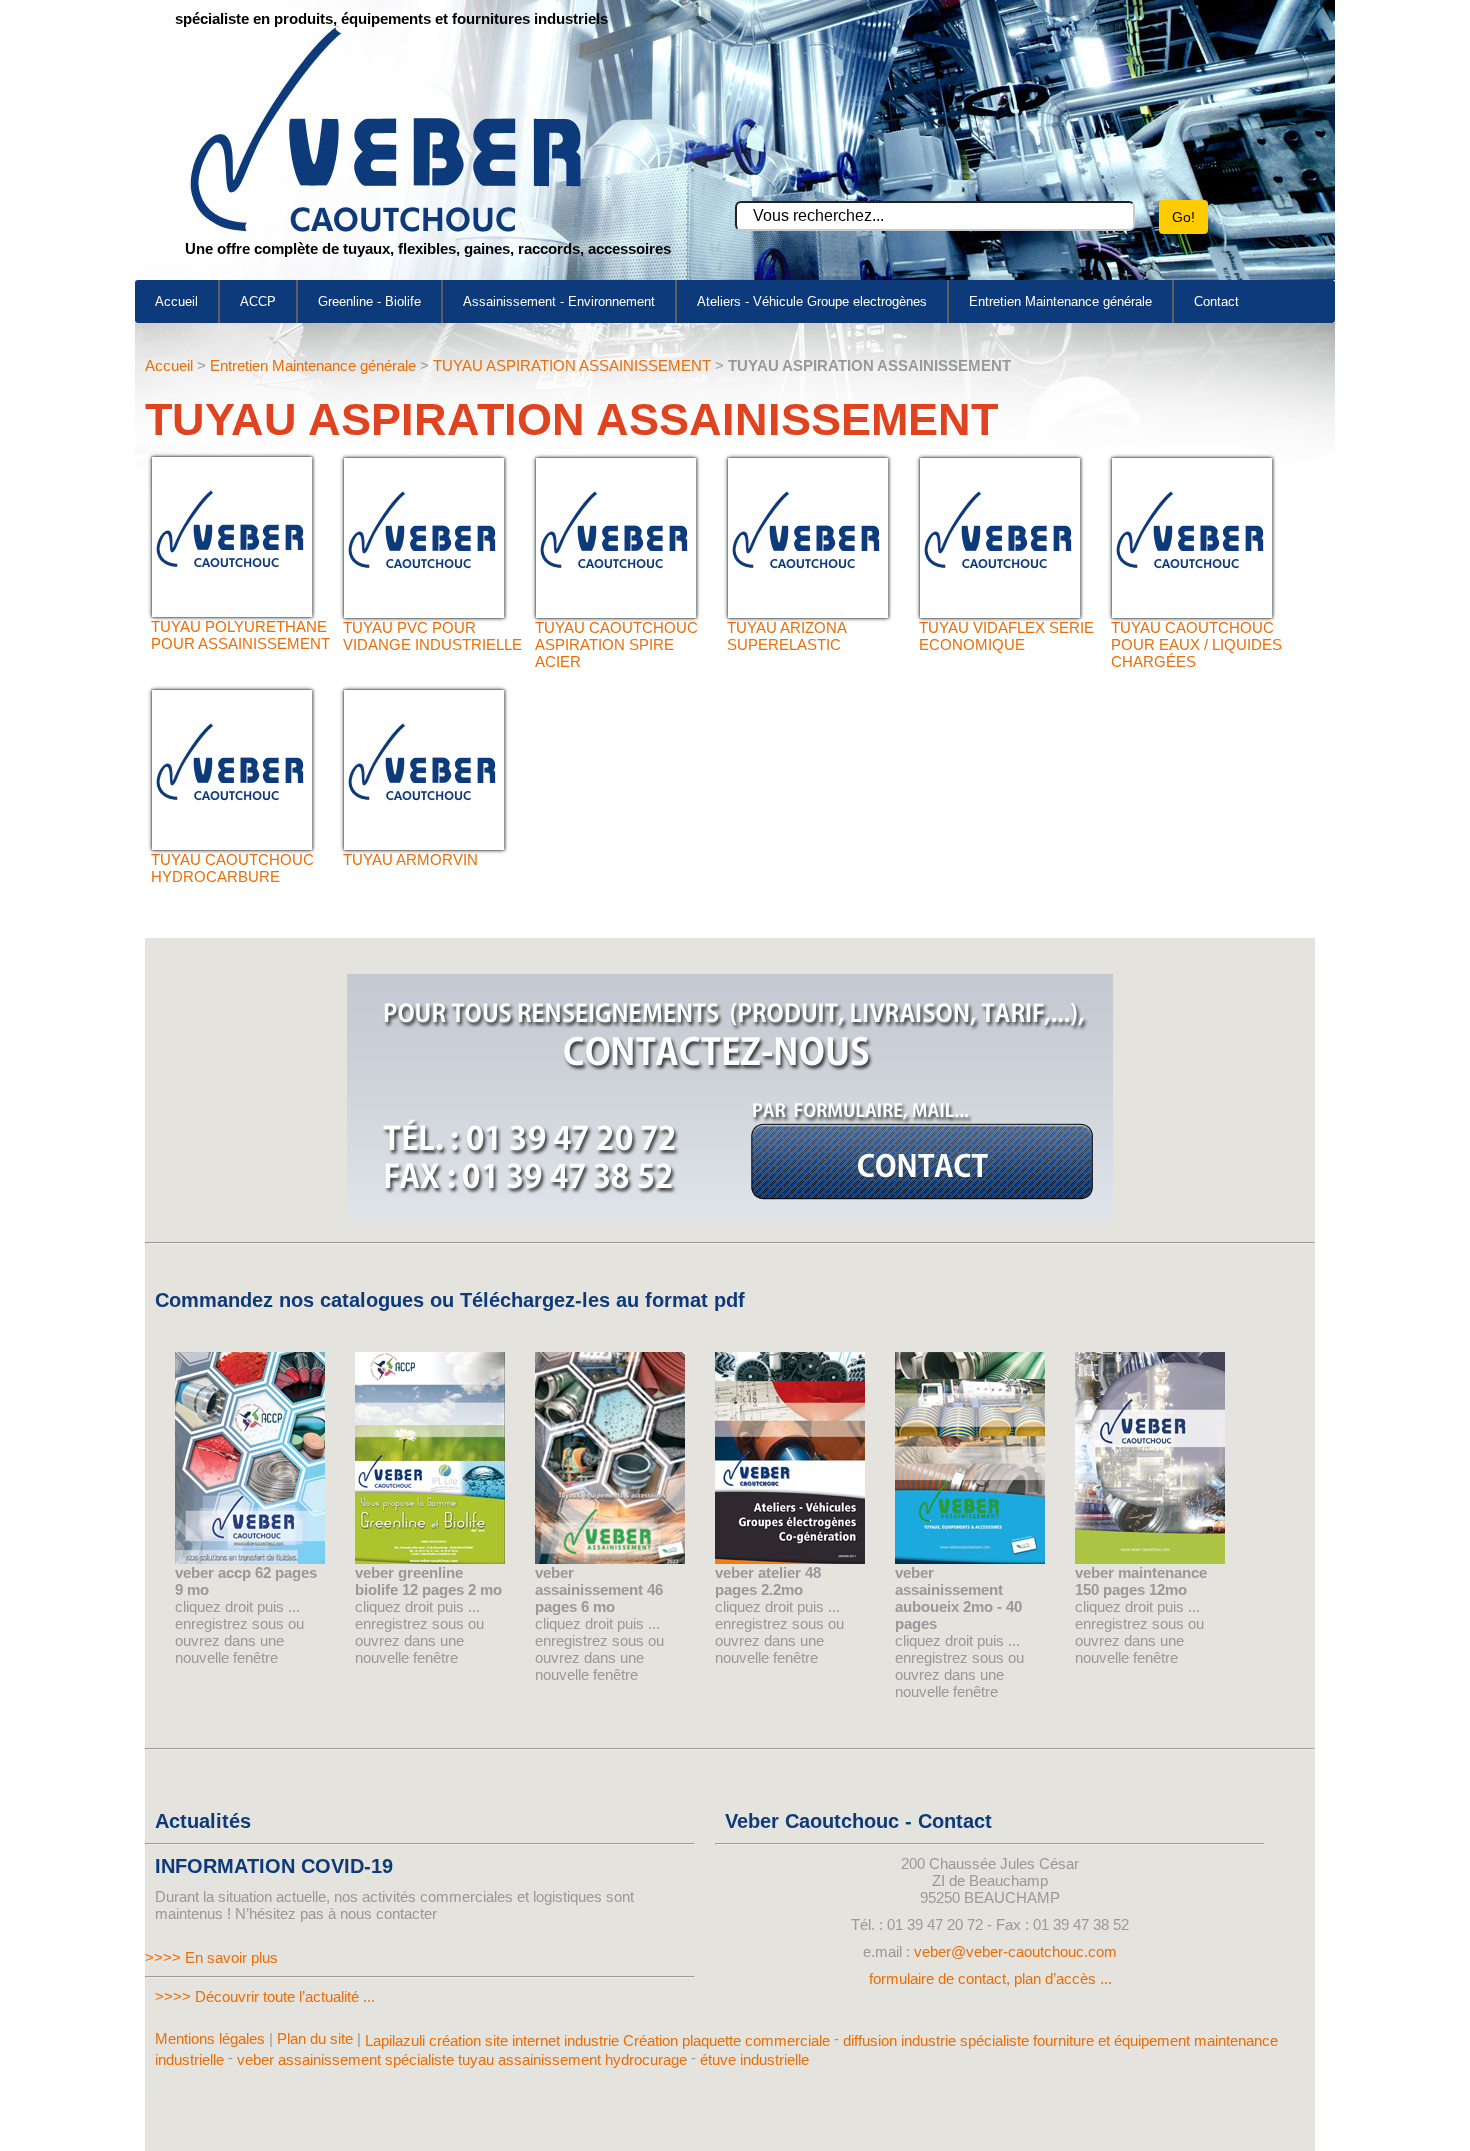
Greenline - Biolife (369, 301)
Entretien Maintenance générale (1060, 301)
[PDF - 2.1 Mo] (790, 1558)
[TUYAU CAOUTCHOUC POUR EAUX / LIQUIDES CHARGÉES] (1192, 612)
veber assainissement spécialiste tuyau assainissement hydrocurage (462, 2058)
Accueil (176, 301)
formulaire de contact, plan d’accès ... (990, 1978)
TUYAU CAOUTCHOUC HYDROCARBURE (232, 868)
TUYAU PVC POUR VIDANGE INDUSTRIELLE (432, 636)
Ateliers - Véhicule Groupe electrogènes (812, 301)
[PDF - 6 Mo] (610, 1558)
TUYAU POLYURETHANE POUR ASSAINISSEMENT (240, 635)
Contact (1216, 301)
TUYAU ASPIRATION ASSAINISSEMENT (572, 365)
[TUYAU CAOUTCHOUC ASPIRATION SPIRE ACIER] (616, 612)
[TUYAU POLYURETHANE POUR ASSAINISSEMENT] (232, 611)
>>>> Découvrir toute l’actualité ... (265, 1996)
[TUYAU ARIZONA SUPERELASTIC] (808, 612)
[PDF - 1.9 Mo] (430, 1558)
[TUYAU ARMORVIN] (424, 844)
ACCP (258, 301)
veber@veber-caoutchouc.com (1015, 1951)
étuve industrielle (754, 2058)
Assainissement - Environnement (559, 301)
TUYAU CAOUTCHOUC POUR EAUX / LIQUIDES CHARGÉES (1196, 644)
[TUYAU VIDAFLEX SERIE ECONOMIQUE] (1000, 612)
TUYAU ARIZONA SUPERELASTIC (786, 636)
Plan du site (315, 2038)
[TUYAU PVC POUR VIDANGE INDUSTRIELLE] (424, 612)
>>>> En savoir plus (211, 1957)
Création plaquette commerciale (726, 2040)
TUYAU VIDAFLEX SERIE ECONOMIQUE (1006, 636)
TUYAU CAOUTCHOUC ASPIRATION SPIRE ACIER (616, 644)
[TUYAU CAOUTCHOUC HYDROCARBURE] (232, 844)
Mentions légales (210, 2038)
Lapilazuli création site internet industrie (494, 2040)
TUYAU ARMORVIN (410, 859)
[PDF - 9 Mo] (250, 1558)
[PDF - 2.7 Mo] (970, 1558)
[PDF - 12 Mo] (1150, 1558)
